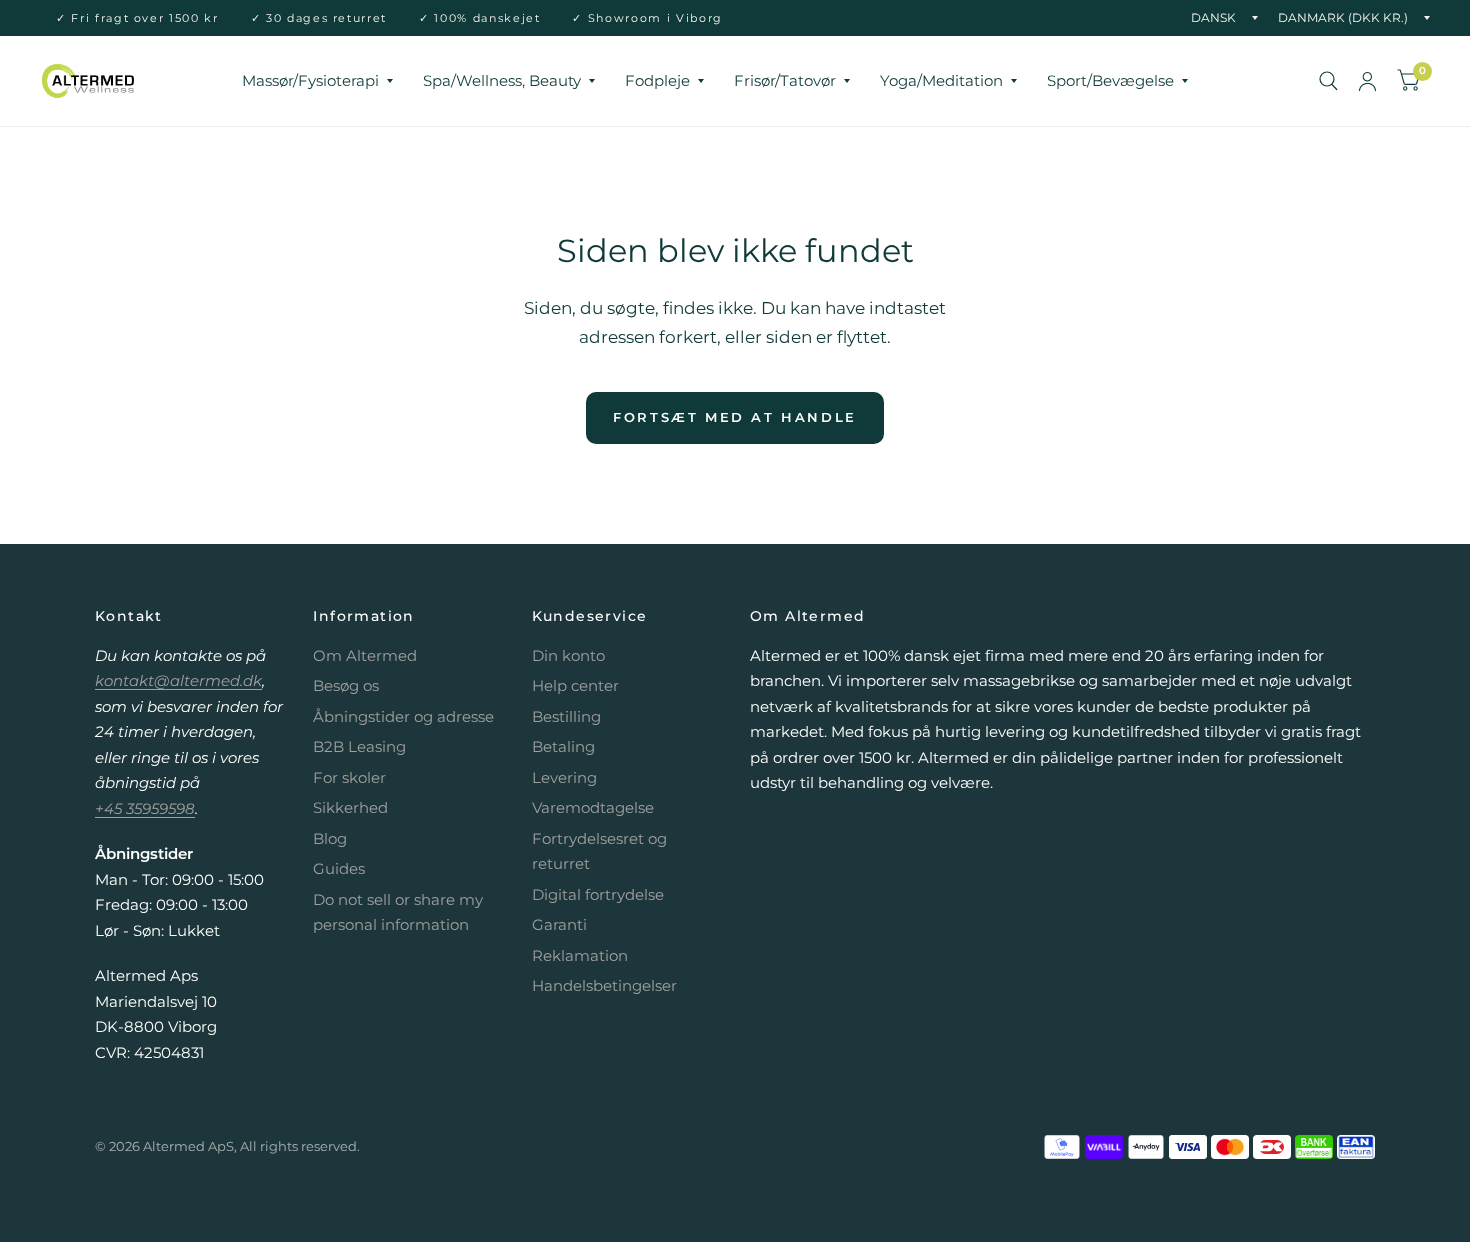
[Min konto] (1367, 81)
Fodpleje (657, 80)
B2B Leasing (359, 746)
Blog (330, 838)
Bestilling (566, 716)
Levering (564, 777)
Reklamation (580, 955)
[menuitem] (317, 81)
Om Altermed (365, 655)
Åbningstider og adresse (403, 716)
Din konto (568, 655)
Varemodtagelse (593, 807)
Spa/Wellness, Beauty (502, 80)
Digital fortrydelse (598, 894)
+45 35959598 (145, 808)
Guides (339, 868)
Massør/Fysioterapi (310, 80)
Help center (575, 685)
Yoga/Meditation (941, 80)
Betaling (563, 746)
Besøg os (346, 685)
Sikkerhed (350, 807)
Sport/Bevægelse (1110, 80)
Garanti (559, 924)
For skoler (349, 777)
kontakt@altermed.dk (178, 680)
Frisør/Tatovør (785, 80)
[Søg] (1328, 81)
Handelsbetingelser (604, 985)
